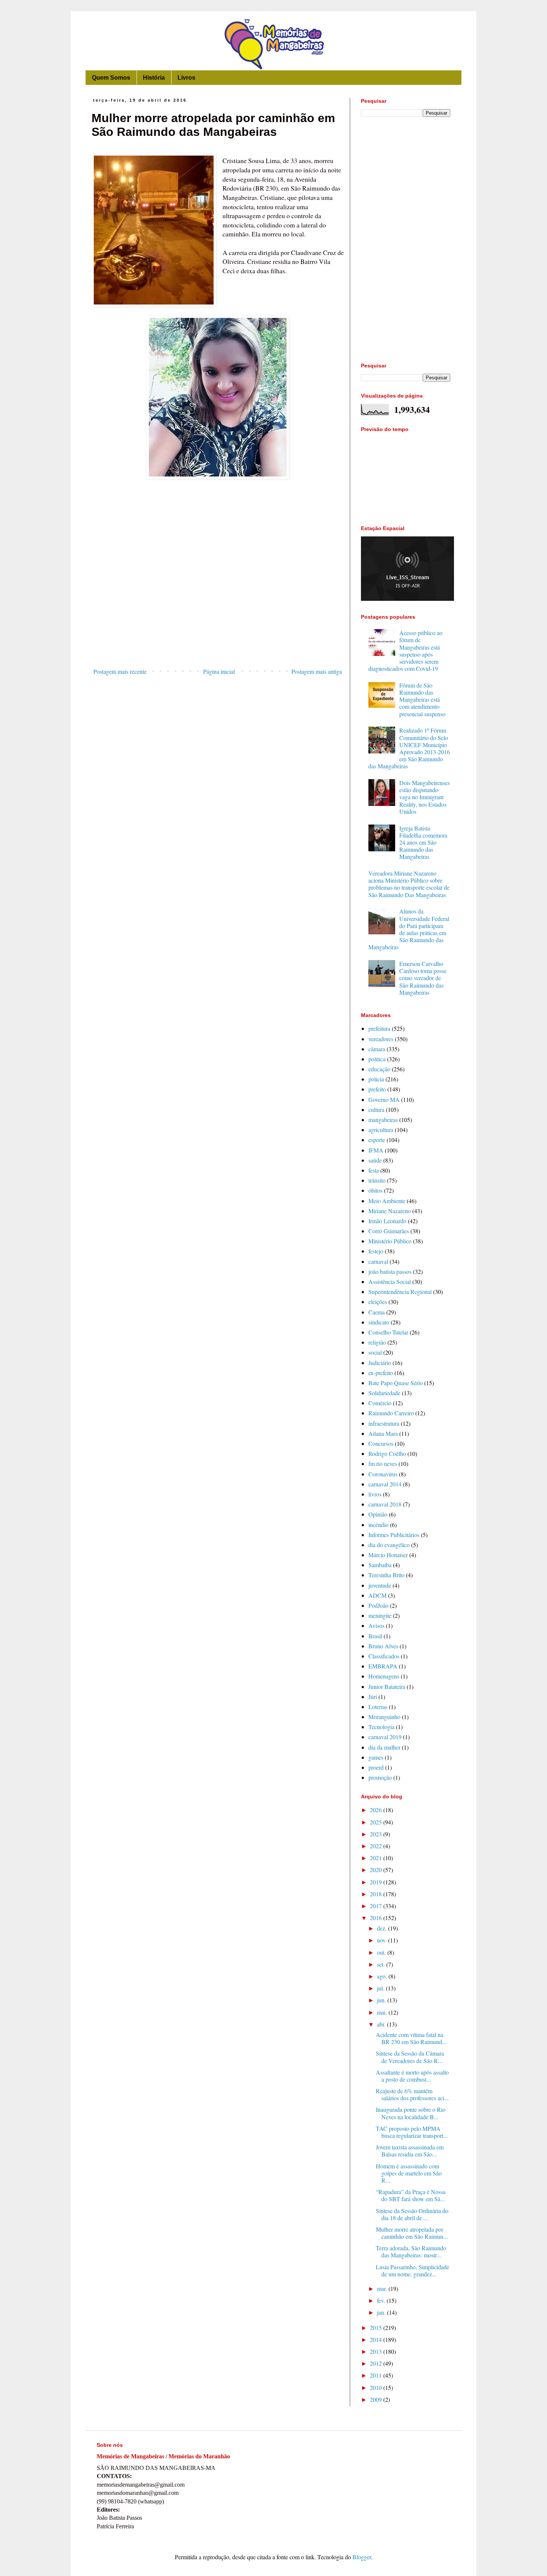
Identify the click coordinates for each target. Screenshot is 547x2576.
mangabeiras (383, 1120)
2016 (377, 1918)
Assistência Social (390, 1281)
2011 (377, 2375)
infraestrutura (384, 1423)
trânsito (377, 1180)
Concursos (381, 1443)
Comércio (380, 1403)
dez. (383, 1928)
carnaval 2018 (385, 1504)
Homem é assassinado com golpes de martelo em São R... (409, 2173)
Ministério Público (390, 1241)
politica (377, 1059)
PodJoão (378, 1605)
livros (375, 1494)
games (376, 1757)
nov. (383, 1940)
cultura (376, 1110)
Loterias (378, 1707)
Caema (377, 1312)
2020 (377, 1870)
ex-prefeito (381, 1373)
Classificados (384, 1656)
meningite (380, 1615)
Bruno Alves (383, 1646)
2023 (377, 1834)
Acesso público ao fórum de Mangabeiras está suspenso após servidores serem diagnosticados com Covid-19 (405, 651)
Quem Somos (111, 78)
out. (382, 1952)
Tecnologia (381, 1727)
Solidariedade (384, 1393)
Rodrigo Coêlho (387, 1453)
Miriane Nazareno (390, 1211)
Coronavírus (383, 1474)
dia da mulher (384, 1747)
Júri (373, 1697)
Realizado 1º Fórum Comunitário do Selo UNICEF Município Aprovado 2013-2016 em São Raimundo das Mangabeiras (409, 748)
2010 (377, 2387)
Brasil (375, 1636)
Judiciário (380, 1363)
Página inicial (219, 671)
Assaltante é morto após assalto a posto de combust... (412, 2076)
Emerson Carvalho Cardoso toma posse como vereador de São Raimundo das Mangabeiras (423, 978)
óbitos (375, 1190)
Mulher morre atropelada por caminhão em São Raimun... (412, 2233)
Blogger (362, 2557)
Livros (186, 78)
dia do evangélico (389, 1545)
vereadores (381, 1039)
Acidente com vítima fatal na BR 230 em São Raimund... (411, 2038)
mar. (383, 2288)
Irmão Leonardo (387, 1221)
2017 (377, 1906)
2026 (377, 1810)
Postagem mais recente (120, 671)
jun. (382, 2000)
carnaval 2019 (385, 1737)
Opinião (378, 1514)
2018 (377, 1894)
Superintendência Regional (400, 1292)
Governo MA (384, 1099)
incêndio (378, 1525)
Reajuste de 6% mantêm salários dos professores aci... (412, 2094)
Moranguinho (384, 1717)
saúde (375, 1160)
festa (374, 1170)
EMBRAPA (383, 1666)
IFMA (376, 1150)
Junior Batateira (387, 1686)
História (154, 78)
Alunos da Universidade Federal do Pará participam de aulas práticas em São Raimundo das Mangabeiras (409, 929)
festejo (376, 1251)
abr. (382, 2024)
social (375, 1352)
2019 (377, 1882)
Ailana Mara (383, 1433)
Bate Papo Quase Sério (396, 1383)
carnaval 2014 (385, 1484)
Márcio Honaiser (388, 1555)
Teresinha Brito (386, 1575)
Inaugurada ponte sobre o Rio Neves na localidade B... (411, 2113)
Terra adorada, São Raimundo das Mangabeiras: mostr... (411, 2251)
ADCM (378, 1595)
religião (377, 1342)
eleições (378, 1302)
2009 (377, 2399)
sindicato (379, 1322)
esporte (377, 1140)
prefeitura (379, 1028)
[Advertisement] (218, 603)
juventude (380, 1585)
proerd (376, 1767)
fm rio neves (383, 1464)
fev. (382, 2300)
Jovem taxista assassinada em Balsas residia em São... (410, 2151)
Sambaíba (380, 1565)
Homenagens (384, 1676)
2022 (377, 1846)
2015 (377, 2328)
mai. (383, 2012)
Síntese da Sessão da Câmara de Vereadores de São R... (410, 2057)
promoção (380, 1777)
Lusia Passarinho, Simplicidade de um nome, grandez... (412, 2270)
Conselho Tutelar (388, 1332)
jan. (382, 2312)
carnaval (378, 1261)
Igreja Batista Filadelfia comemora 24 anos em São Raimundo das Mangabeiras (423, 842)
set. (382, 1964)
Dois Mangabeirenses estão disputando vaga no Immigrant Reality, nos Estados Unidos (425, 797)
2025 (377, 1822)
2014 (377, 2339)
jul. (381, 1988)
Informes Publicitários (394, 1535)
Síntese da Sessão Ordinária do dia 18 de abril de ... (412, 2214)
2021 (377, 1858)
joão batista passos (390, 1271)
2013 (377, 2351)
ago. (383, 1976)
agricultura (381, 1130)
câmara (377, 1049)
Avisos (376, 1625)
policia (376, 1079)
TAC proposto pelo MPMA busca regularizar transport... (412, 2132)
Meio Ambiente (387, 1201)
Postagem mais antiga (317, 671)
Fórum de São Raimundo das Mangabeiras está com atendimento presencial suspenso (422, 699)
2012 (377, 2363)
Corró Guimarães (389, 1231)
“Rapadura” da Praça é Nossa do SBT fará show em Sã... (411, 2195)
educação (379, 1069)
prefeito (377, 1089)
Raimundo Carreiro (391, 1413)
